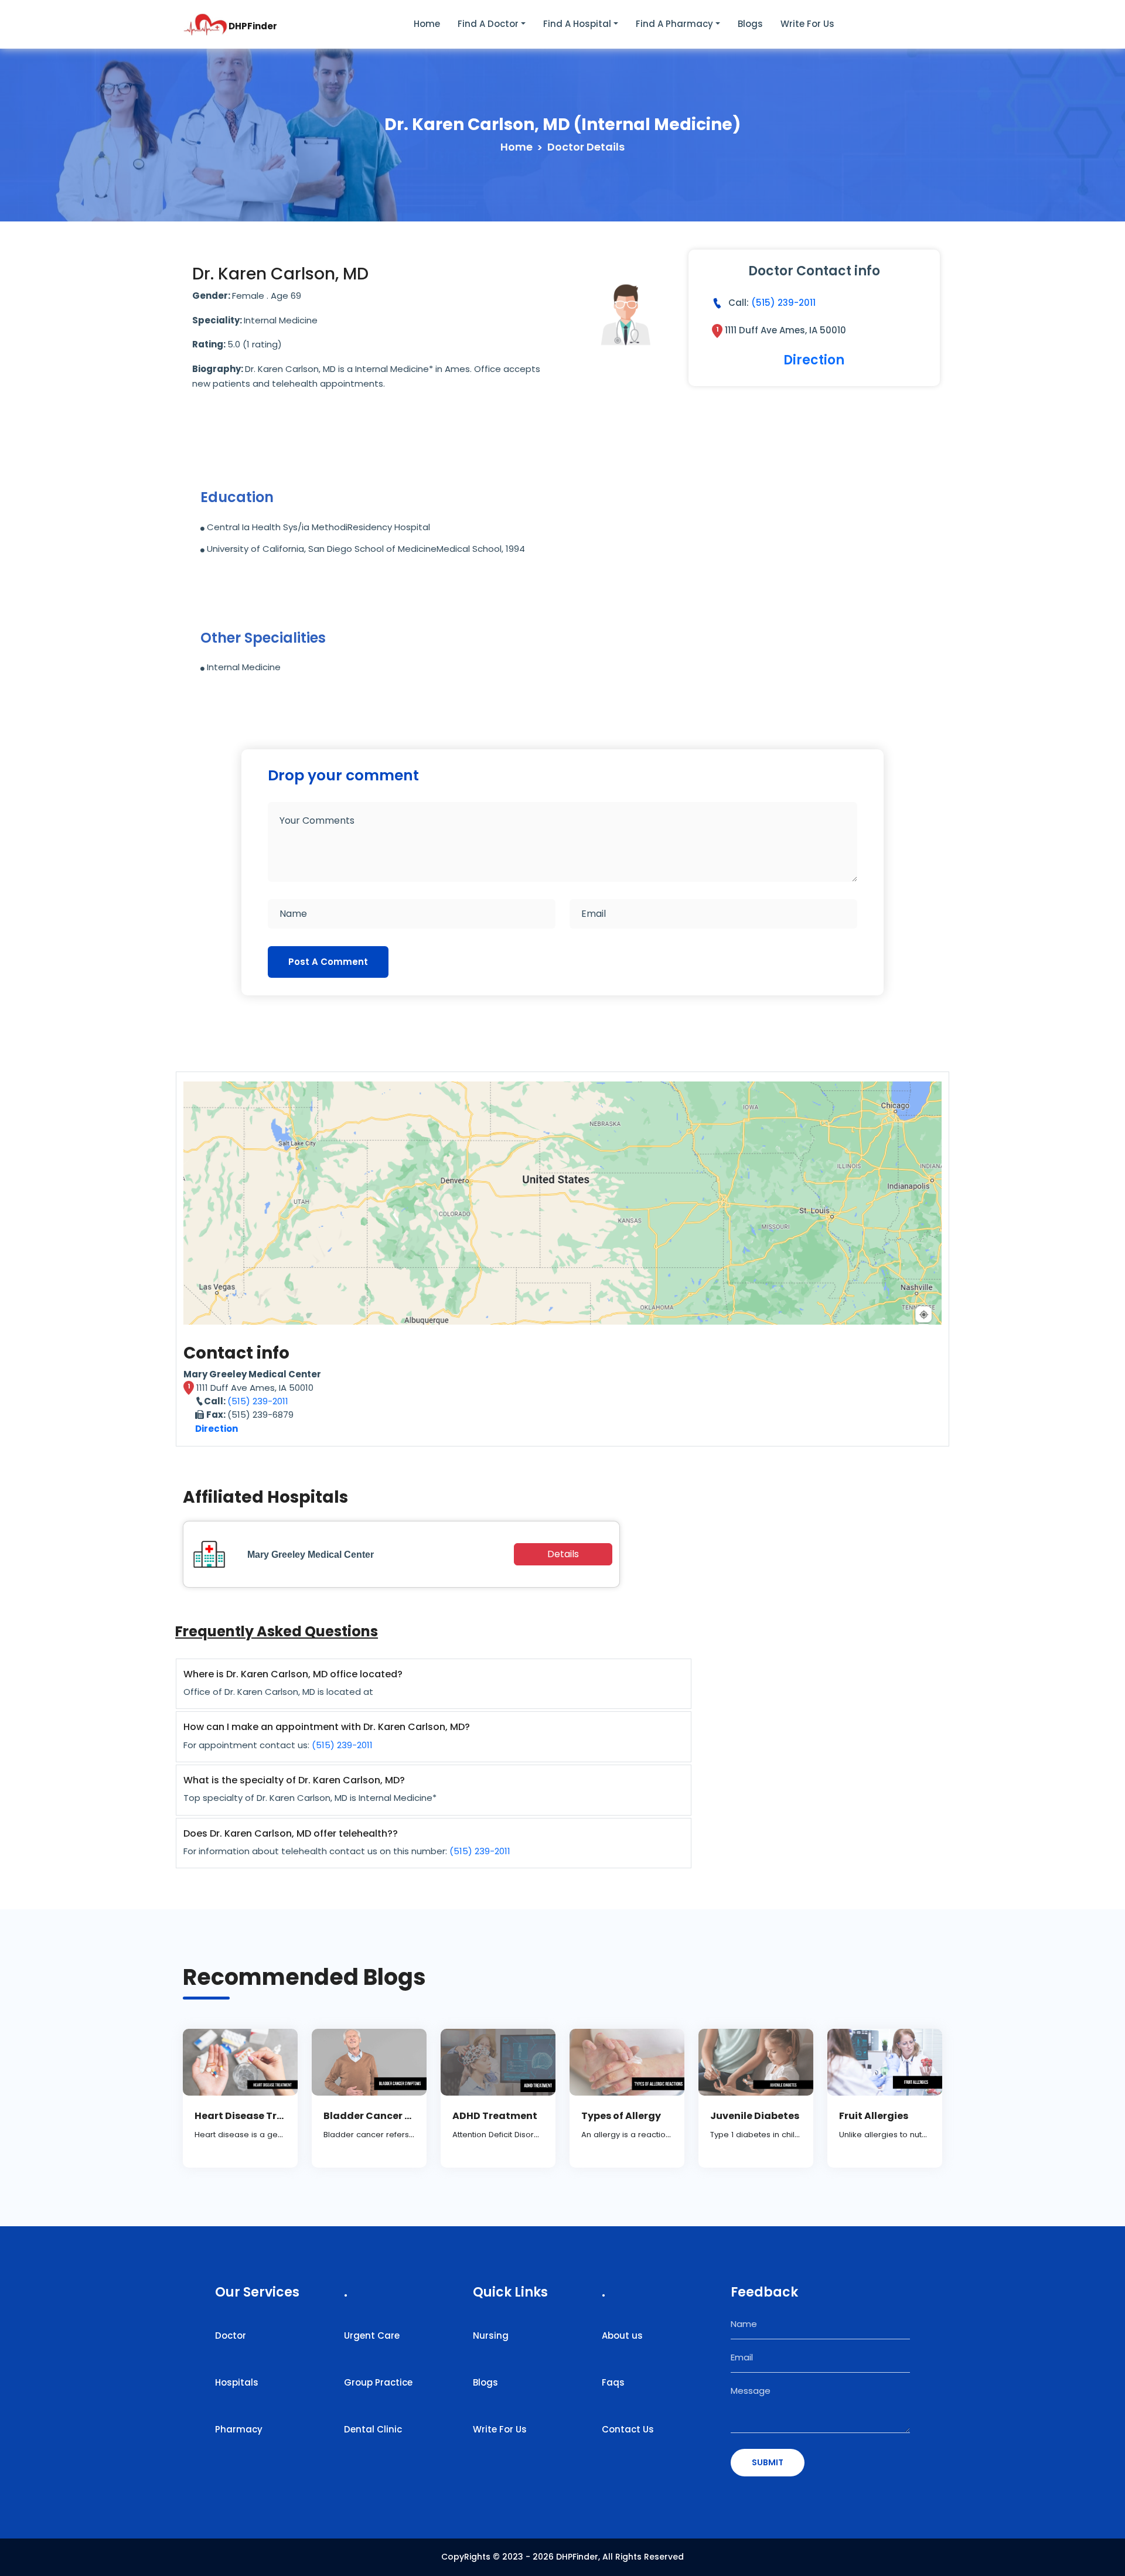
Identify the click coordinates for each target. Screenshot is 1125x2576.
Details (563, 1554)
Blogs (750, 24)
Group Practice (378, 2382)
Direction (814, 360)
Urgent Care (372, 2336)
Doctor (231, 2336)
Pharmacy (239, 2429)
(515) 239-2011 (783, 303)
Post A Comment (328, 962)
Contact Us (628, 2429)
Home (427, 24)
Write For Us (500, 2429)
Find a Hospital (577, 24)
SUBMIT (768, 2462)
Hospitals (237, 2382)
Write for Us (807, 24)
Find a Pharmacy (674, 24)
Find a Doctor (488, 24)
